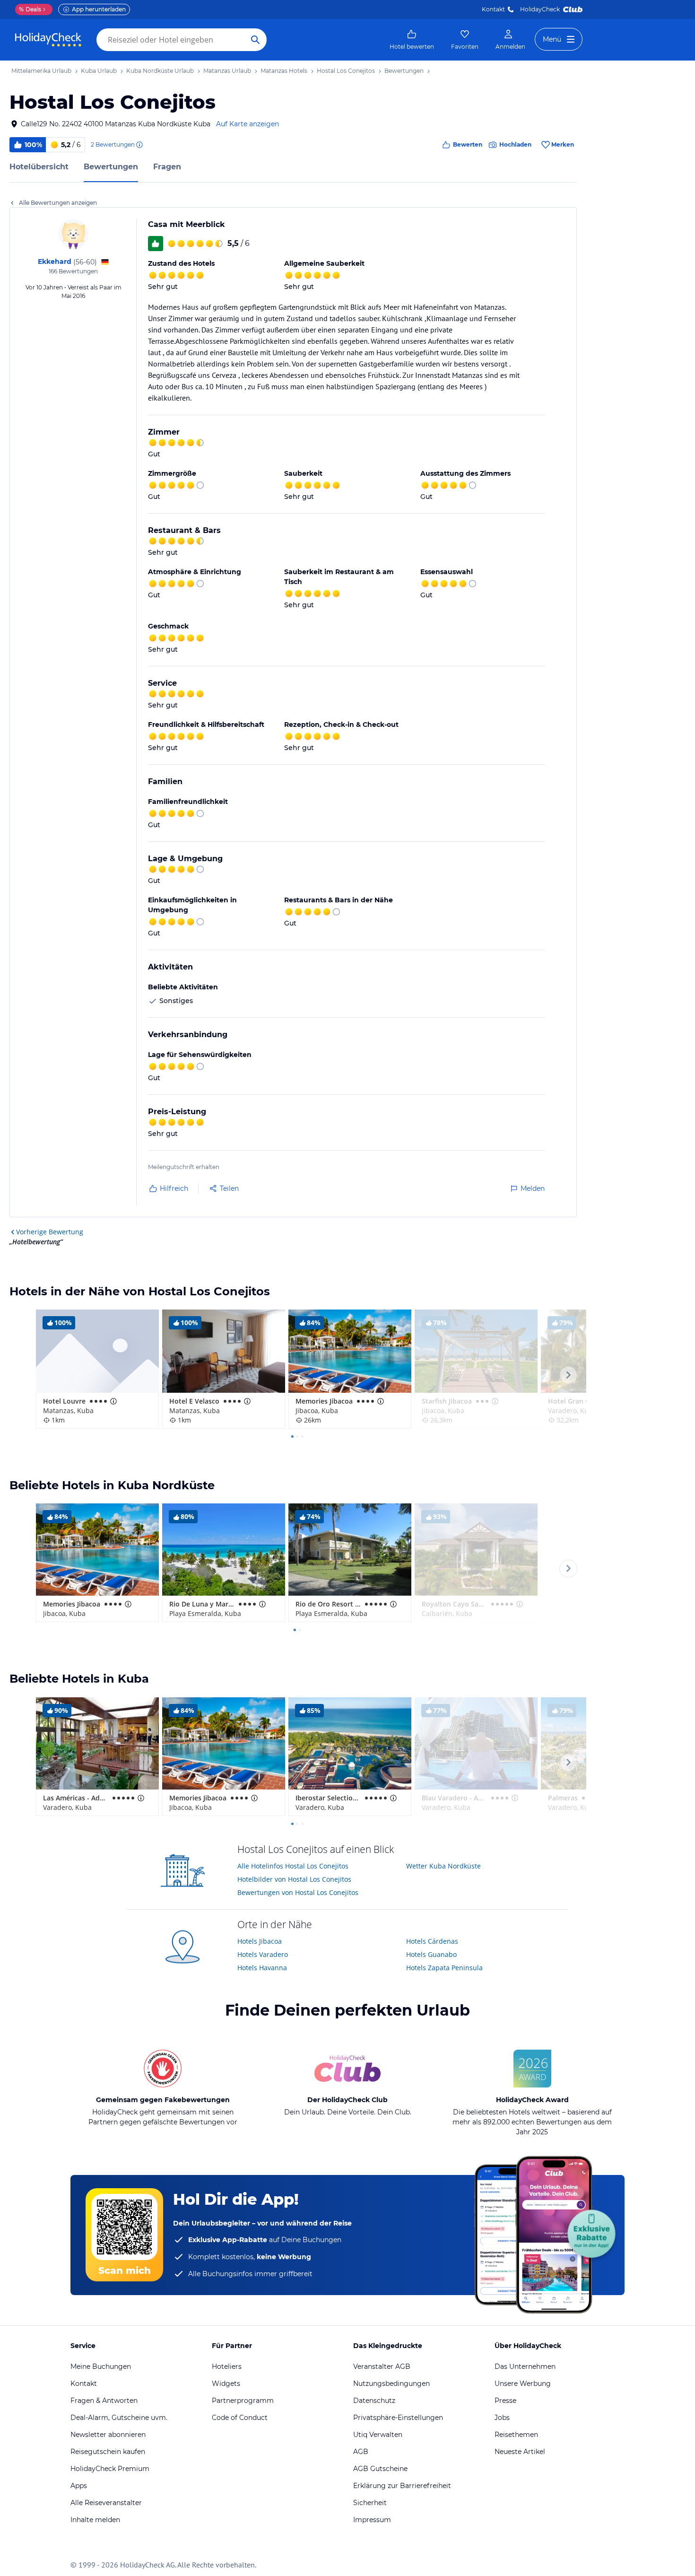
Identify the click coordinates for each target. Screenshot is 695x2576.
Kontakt (493, 9)
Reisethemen (516, 2435)
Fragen (167, 167)
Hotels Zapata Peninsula (444, 1968)
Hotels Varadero (263, 1954)
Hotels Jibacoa (260, 1941)
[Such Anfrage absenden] (255, 40)
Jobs (502, 2418)
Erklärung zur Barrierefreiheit (402, 2486)
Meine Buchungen (101, 2366)
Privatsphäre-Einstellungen (398, 2418)
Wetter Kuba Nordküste (443, 1866)
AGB (361, 2452)
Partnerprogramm (243, 2401)
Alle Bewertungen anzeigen (58, 203)
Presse (505, 2401)
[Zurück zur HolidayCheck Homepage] (48, 40)
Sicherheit (370, 2503)
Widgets (226, 2384)
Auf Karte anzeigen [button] (248, 124)
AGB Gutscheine (380, 2469)
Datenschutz (374, 2401)
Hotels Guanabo (431, 1954)
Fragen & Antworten (104, 2401)
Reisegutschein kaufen (108, 2452)
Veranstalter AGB (382, 2366)
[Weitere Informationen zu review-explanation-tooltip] (139, 145)
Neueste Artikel (520, 2452)
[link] (412, 40)
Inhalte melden (95, 2520)
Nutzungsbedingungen (391, 2384)
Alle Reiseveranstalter (106, 2503)
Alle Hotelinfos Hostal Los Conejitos (293, 1866)
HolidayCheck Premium (110, 2469)
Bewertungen (111, 167)
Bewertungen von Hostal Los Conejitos (298, 1892)
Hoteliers (227, 2366)
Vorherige (50, 1232)
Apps (79, 2486)
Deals (30, 9)
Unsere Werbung (523, 2384)
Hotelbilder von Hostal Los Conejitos (294, 1879)
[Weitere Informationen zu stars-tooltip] (113, 1401)
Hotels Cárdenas (432, 1941)
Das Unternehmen (525, 2366)
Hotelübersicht (39, 167)
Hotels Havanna (262, 1968)
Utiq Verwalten (378, 2435)
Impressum (372, 2520)
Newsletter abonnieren (108, 2435)
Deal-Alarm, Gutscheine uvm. (119, 2418)
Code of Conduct (240, 2418)
